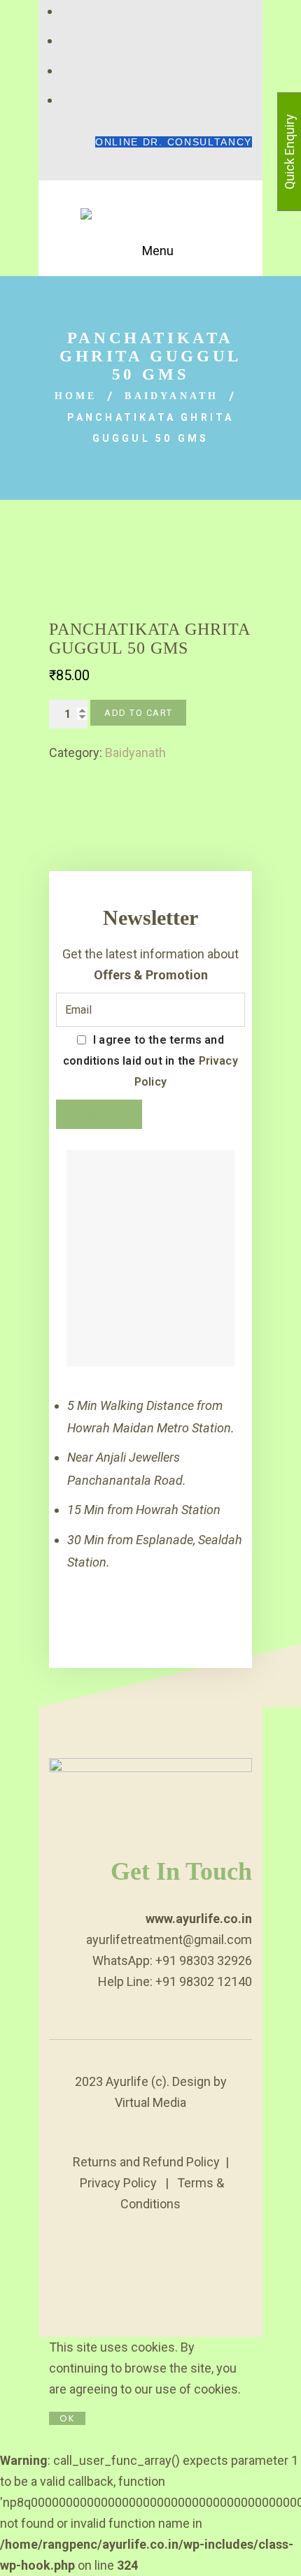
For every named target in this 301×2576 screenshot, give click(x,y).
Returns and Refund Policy (146, 2162)
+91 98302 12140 (204, 1981)
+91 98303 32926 (204, 1960)
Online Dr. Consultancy (174, 142)
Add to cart (138, 713)
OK (67, 2418)
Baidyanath (171, 396)
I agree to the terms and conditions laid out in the (150, 1061)
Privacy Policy (118, 2183)
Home (76, 396)
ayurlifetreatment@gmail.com (169, 1940)
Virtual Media (150, 2102)
